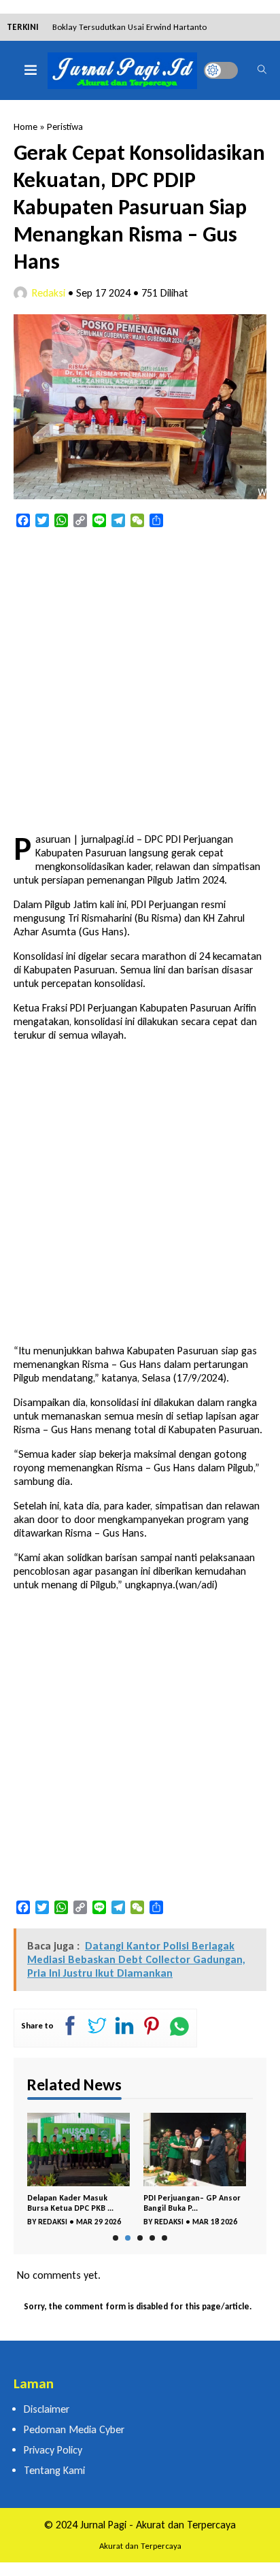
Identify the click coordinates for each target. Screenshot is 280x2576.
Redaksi (49, 293)
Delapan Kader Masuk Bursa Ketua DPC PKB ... (70, 2203)
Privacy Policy (53, 2450)
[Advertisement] (140, 682)
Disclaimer (47, 2409)
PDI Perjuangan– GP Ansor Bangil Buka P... (192, 2203)
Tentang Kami (54, 2470)
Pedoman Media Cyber (74, 2429)
